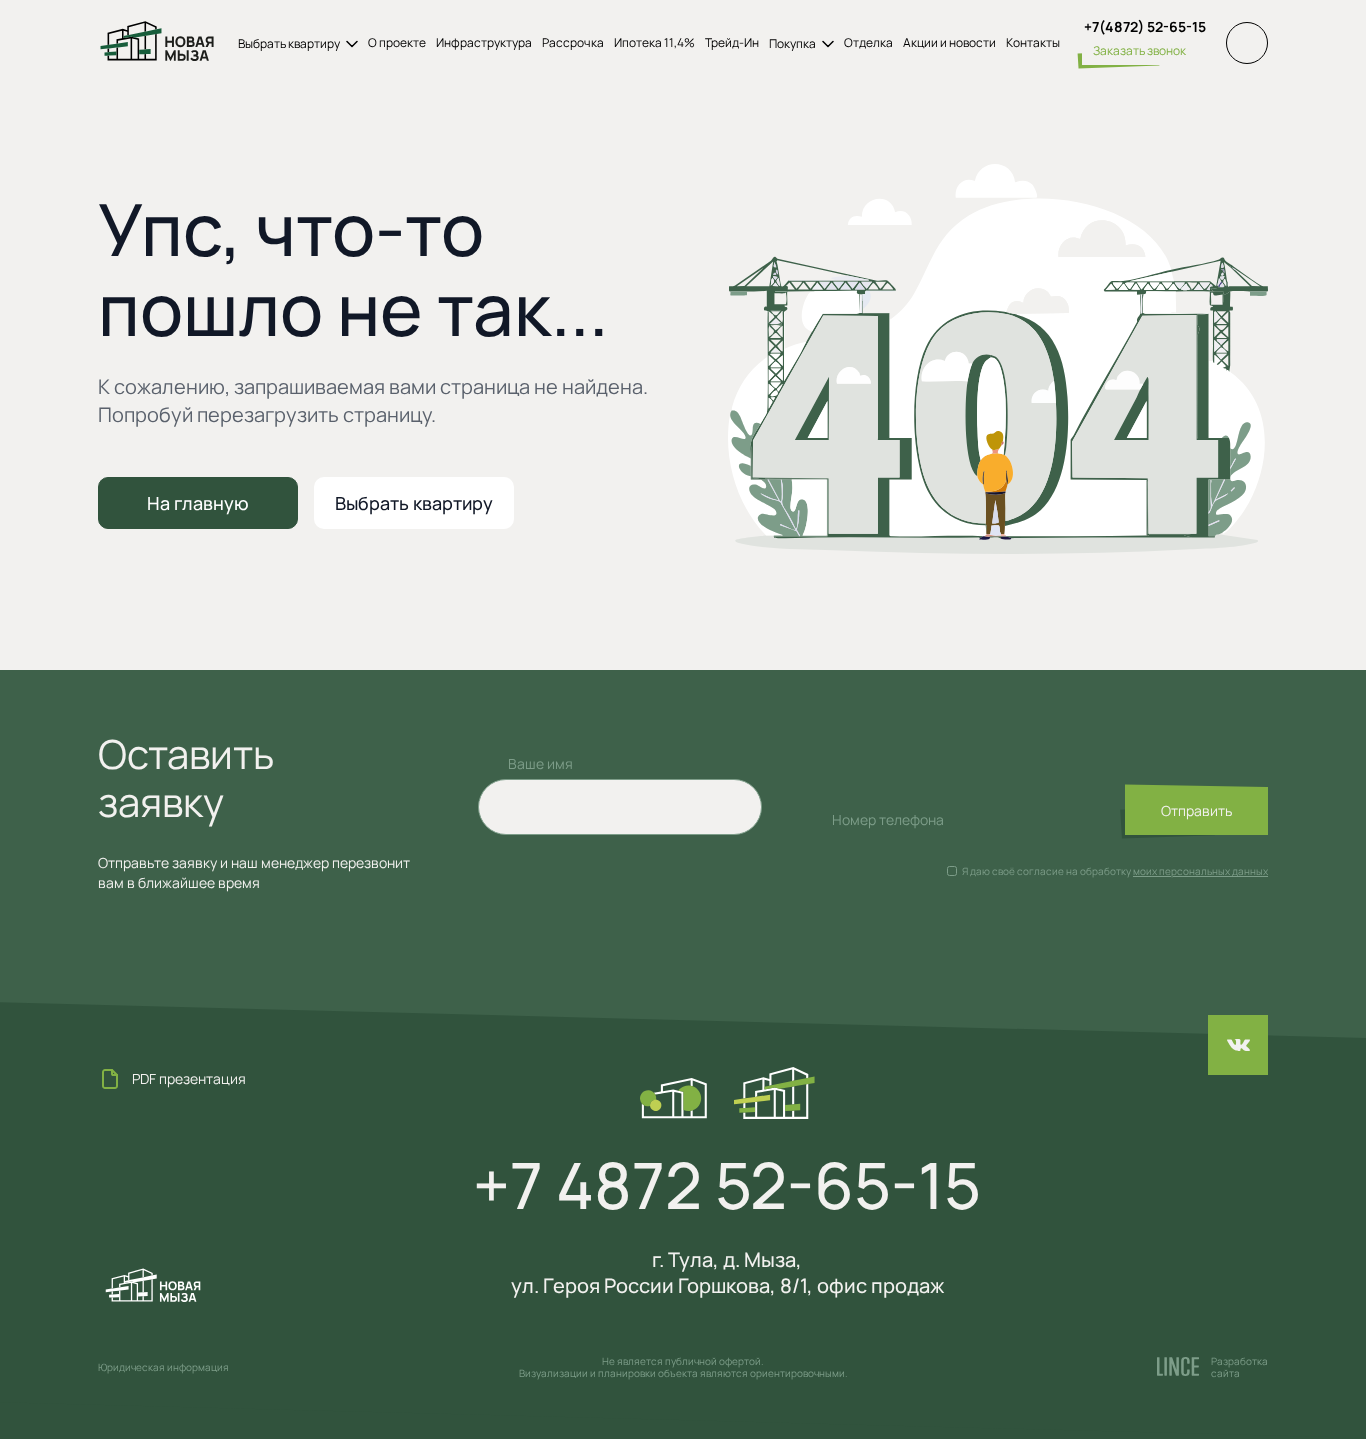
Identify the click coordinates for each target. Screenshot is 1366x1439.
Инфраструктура (484, 43)
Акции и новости (949, 43)
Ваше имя (540, 763)
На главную (198, 503)
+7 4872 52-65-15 (727, 1185)
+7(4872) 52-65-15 (1145, 27)
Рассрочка (573, 43)
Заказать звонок (1139, 50)
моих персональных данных (1200, 871)
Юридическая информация (163, 1367)
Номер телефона (888, 819)
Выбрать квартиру (414, 503)
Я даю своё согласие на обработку (1046, 871)
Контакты (1033, 43)
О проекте (397, 43)
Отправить (1196, 810)
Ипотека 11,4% (654, 43)
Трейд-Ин (732, 43)
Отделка (868, 43)
